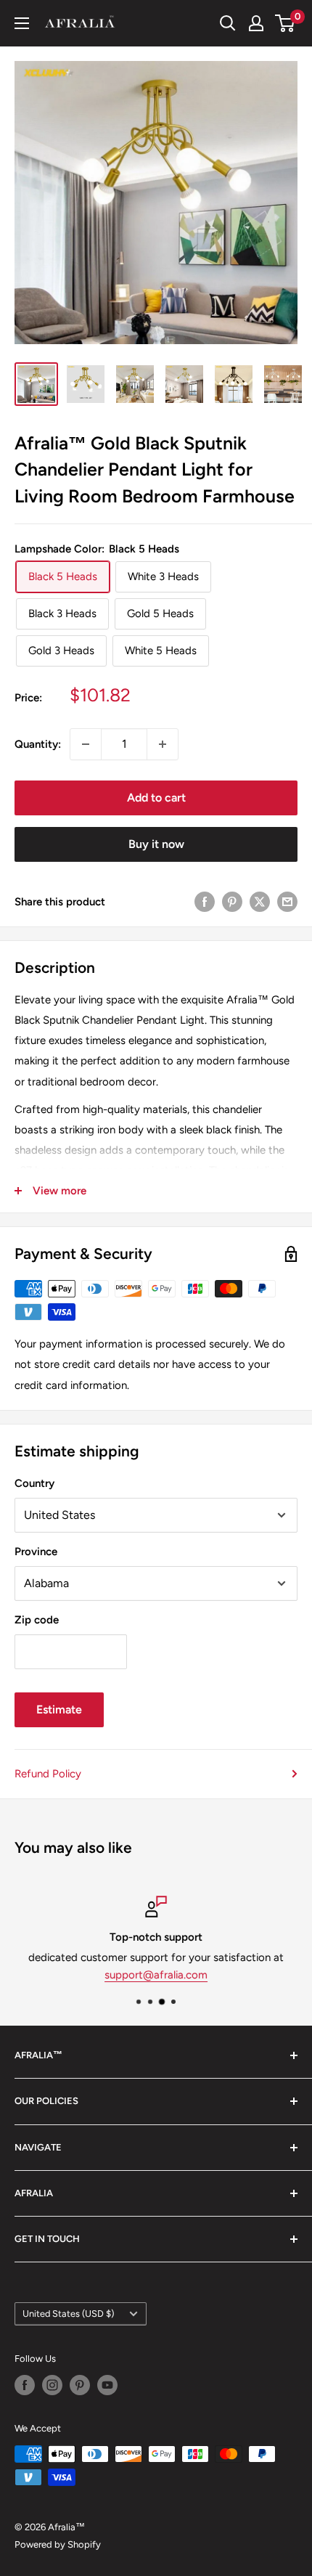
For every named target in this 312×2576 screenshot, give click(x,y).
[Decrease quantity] (86, 744)
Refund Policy (48, 1774)
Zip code (37, 1620)
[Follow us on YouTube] (107, 2385)
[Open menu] (22, 23)
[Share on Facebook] (205, 901)
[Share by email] (287, 901)
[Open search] (228, 23)
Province (36, 1552)
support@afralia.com (156, 1975)
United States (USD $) (68, 2314)
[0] (286, 23)
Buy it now (156, 844)
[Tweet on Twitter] (260, 901)
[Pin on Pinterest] (232, 901)
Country (34, 1483)
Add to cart (156, 798)
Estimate (59, 1709)
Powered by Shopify (58, 2544)
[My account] (256, 23)
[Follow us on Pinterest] (80, 2385)
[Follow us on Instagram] (52, 2385)
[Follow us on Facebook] (25, 2385)
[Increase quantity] (163, 744)
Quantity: (38, 744)
